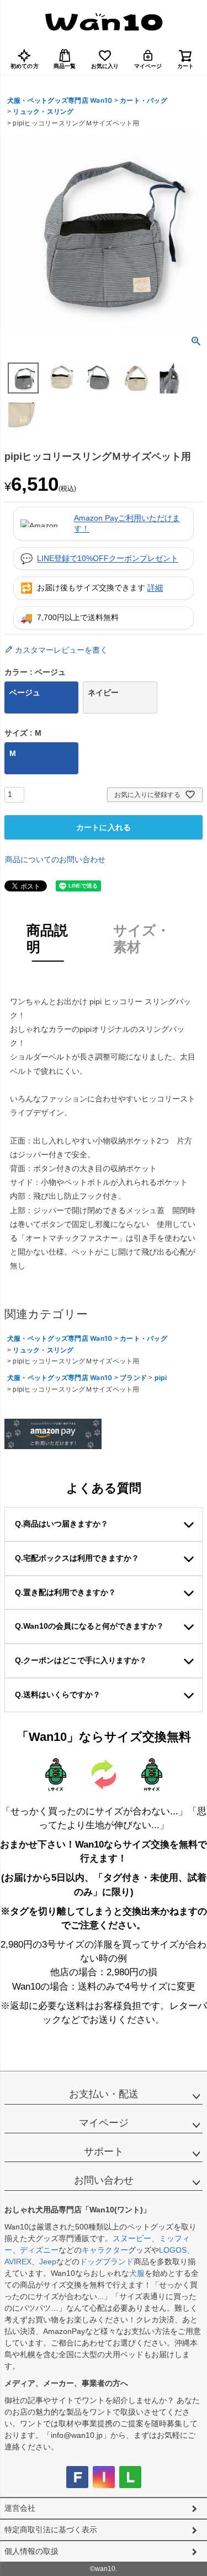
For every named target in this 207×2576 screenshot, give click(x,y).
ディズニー (39, 2250)
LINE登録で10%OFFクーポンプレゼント (108, 558)
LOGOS (173, 2250)
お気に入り (105, 66)
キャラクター (105, 2250)
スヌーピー (132, 2238)
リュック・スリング (43, 111)
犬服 (137, 2273)
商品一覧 (65, 66)
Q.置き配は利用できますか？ (65, 1592)
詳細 (155, 587)
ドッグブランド (107, 2262)
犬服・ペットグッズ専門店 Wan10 (60, 100)
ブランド (133, 1378)
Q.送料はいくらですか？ (58, 1694)
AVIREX (18, 2262)
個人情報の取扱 (31, 2551)
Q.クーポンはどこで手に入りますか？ (81, 1660)
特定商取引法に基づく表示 (51, 2530)
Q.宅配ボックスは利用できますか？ (77, 1558)
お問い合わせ (104, 2180)
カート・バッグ (144, 100)
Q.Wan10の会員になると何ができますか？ (89, 1626)
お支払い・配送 (104, 2094)
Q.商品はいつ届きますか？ (62, 1524)
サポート (104, 2152)
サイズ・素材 (142, 938)
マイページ (148, 66)
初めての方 (25, 66)
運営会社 (20, 2508)
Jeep (48, 2262)
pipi (161, 1378)
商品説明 (47, 938)
